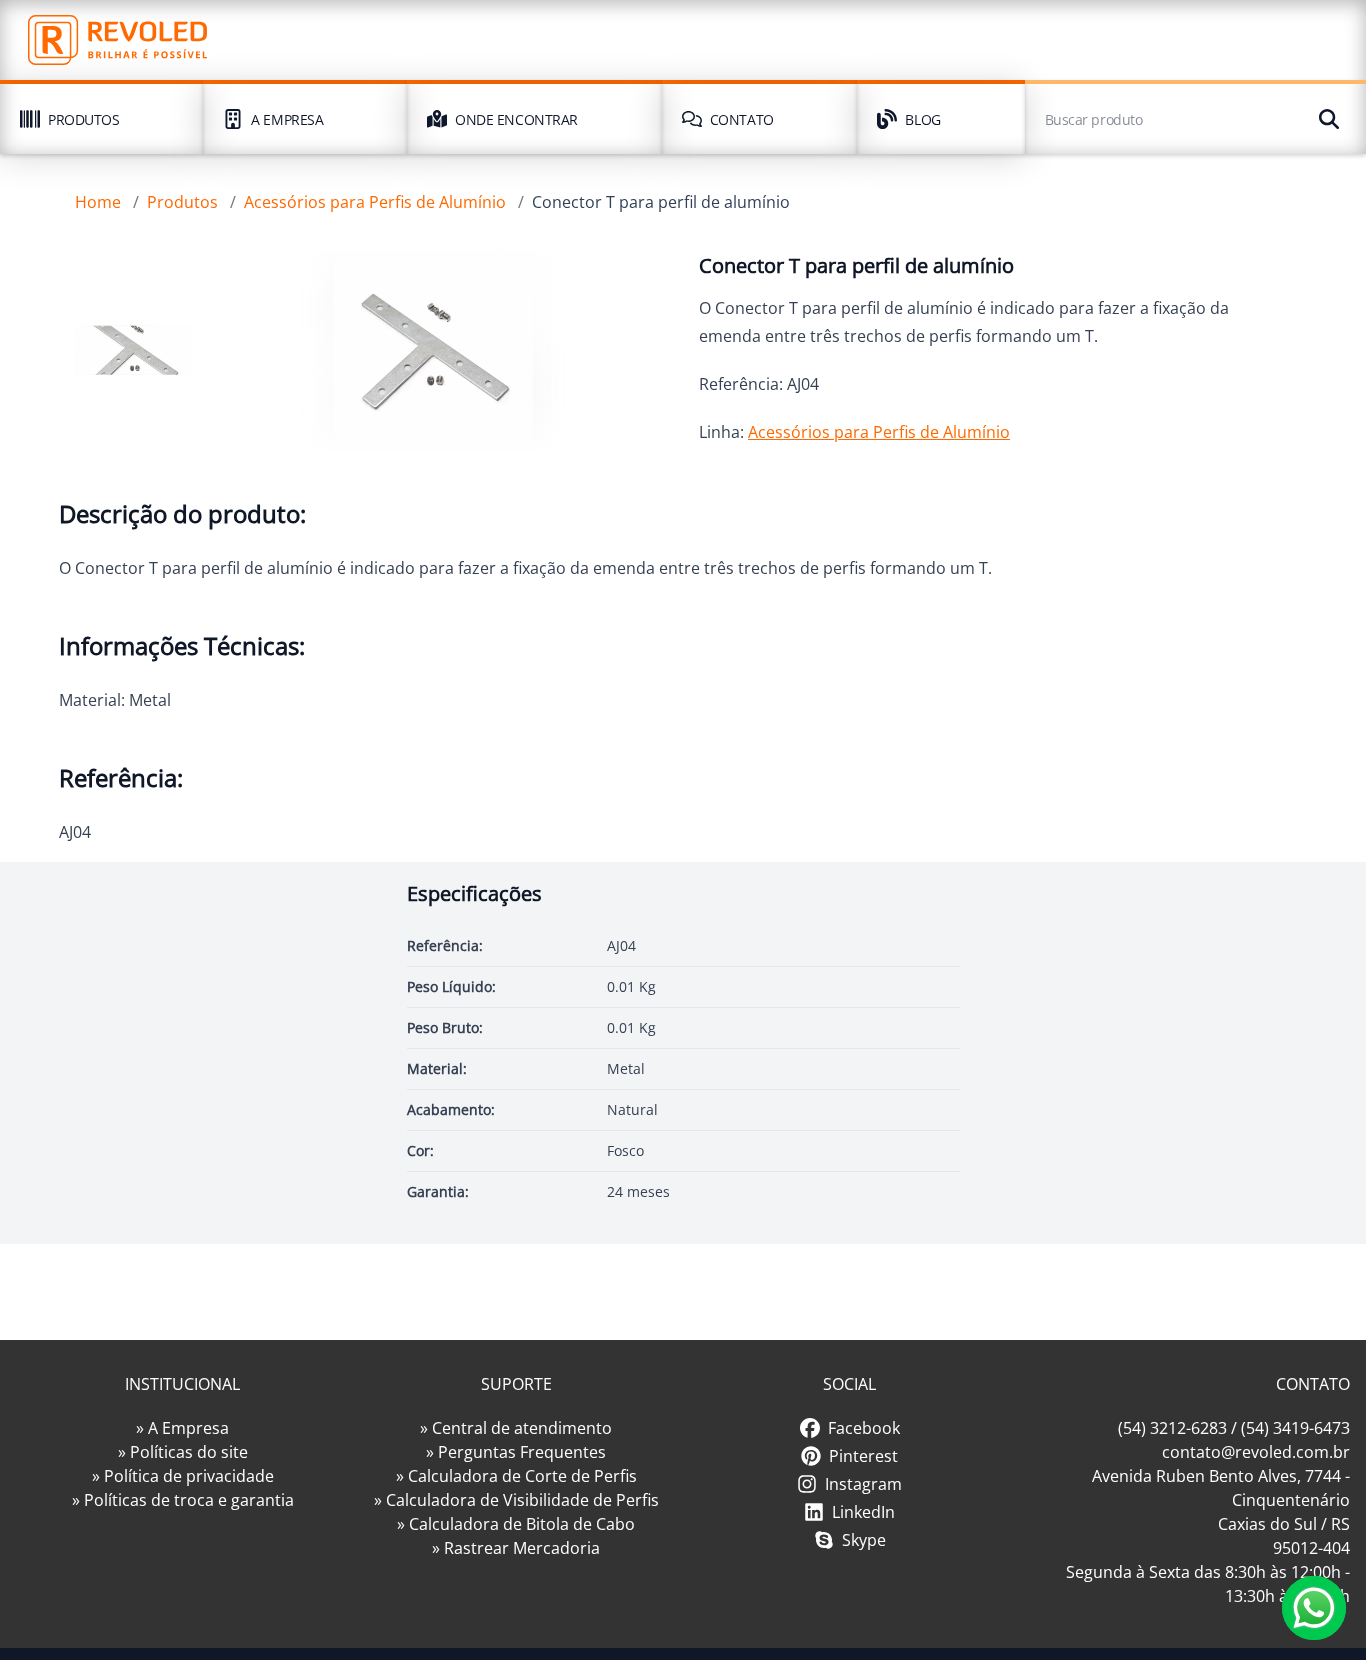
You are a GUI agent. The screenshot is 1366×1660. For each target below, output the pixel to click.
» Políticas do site (183, 1452)
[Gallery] (133, 350)
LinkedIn (863, 1512)
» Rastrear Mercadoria (516, 1548)
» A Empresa (182, 1428)
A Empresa (287, 119)
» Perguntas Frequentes (516, 1452)
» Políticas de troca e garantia (183, 1500)
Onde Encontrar (516, 119)
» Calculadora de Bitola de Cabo (516, 1524)
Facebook (864, 1428)
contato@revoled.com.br (1256, 1452)
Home (98, 202)
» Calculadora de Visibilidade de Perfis (516, 1500)
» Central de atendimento (516, 1428)
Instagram (863, 1484)
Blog (922, 119)
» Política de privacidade (183, 1476)
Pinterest (863, 1456)
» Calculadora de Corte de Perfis (516, 1476)
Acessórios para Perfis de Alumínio (375, 202)
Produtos (83, 119)
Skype (864, 1540)
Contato (742, 119)
